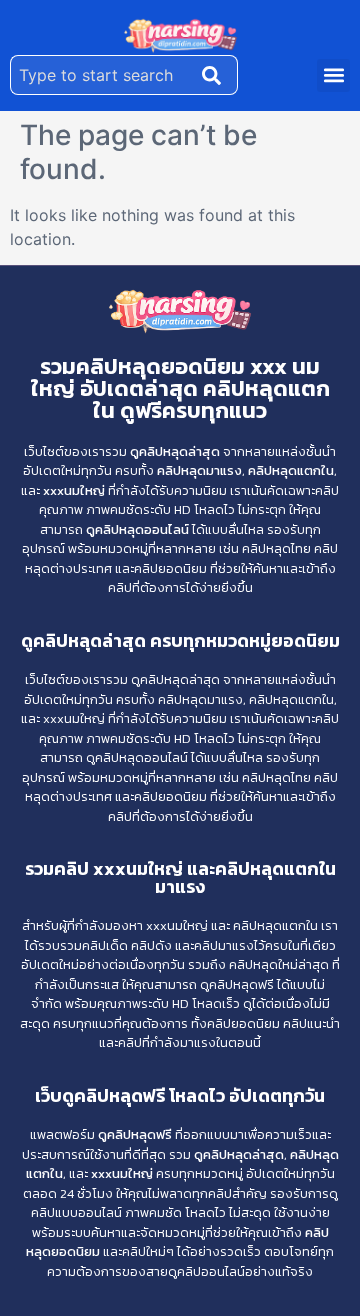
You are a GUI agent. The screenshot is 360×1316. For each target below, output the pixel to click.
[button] (333, 75)
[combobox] (102, 75)
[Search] (216, 75)
